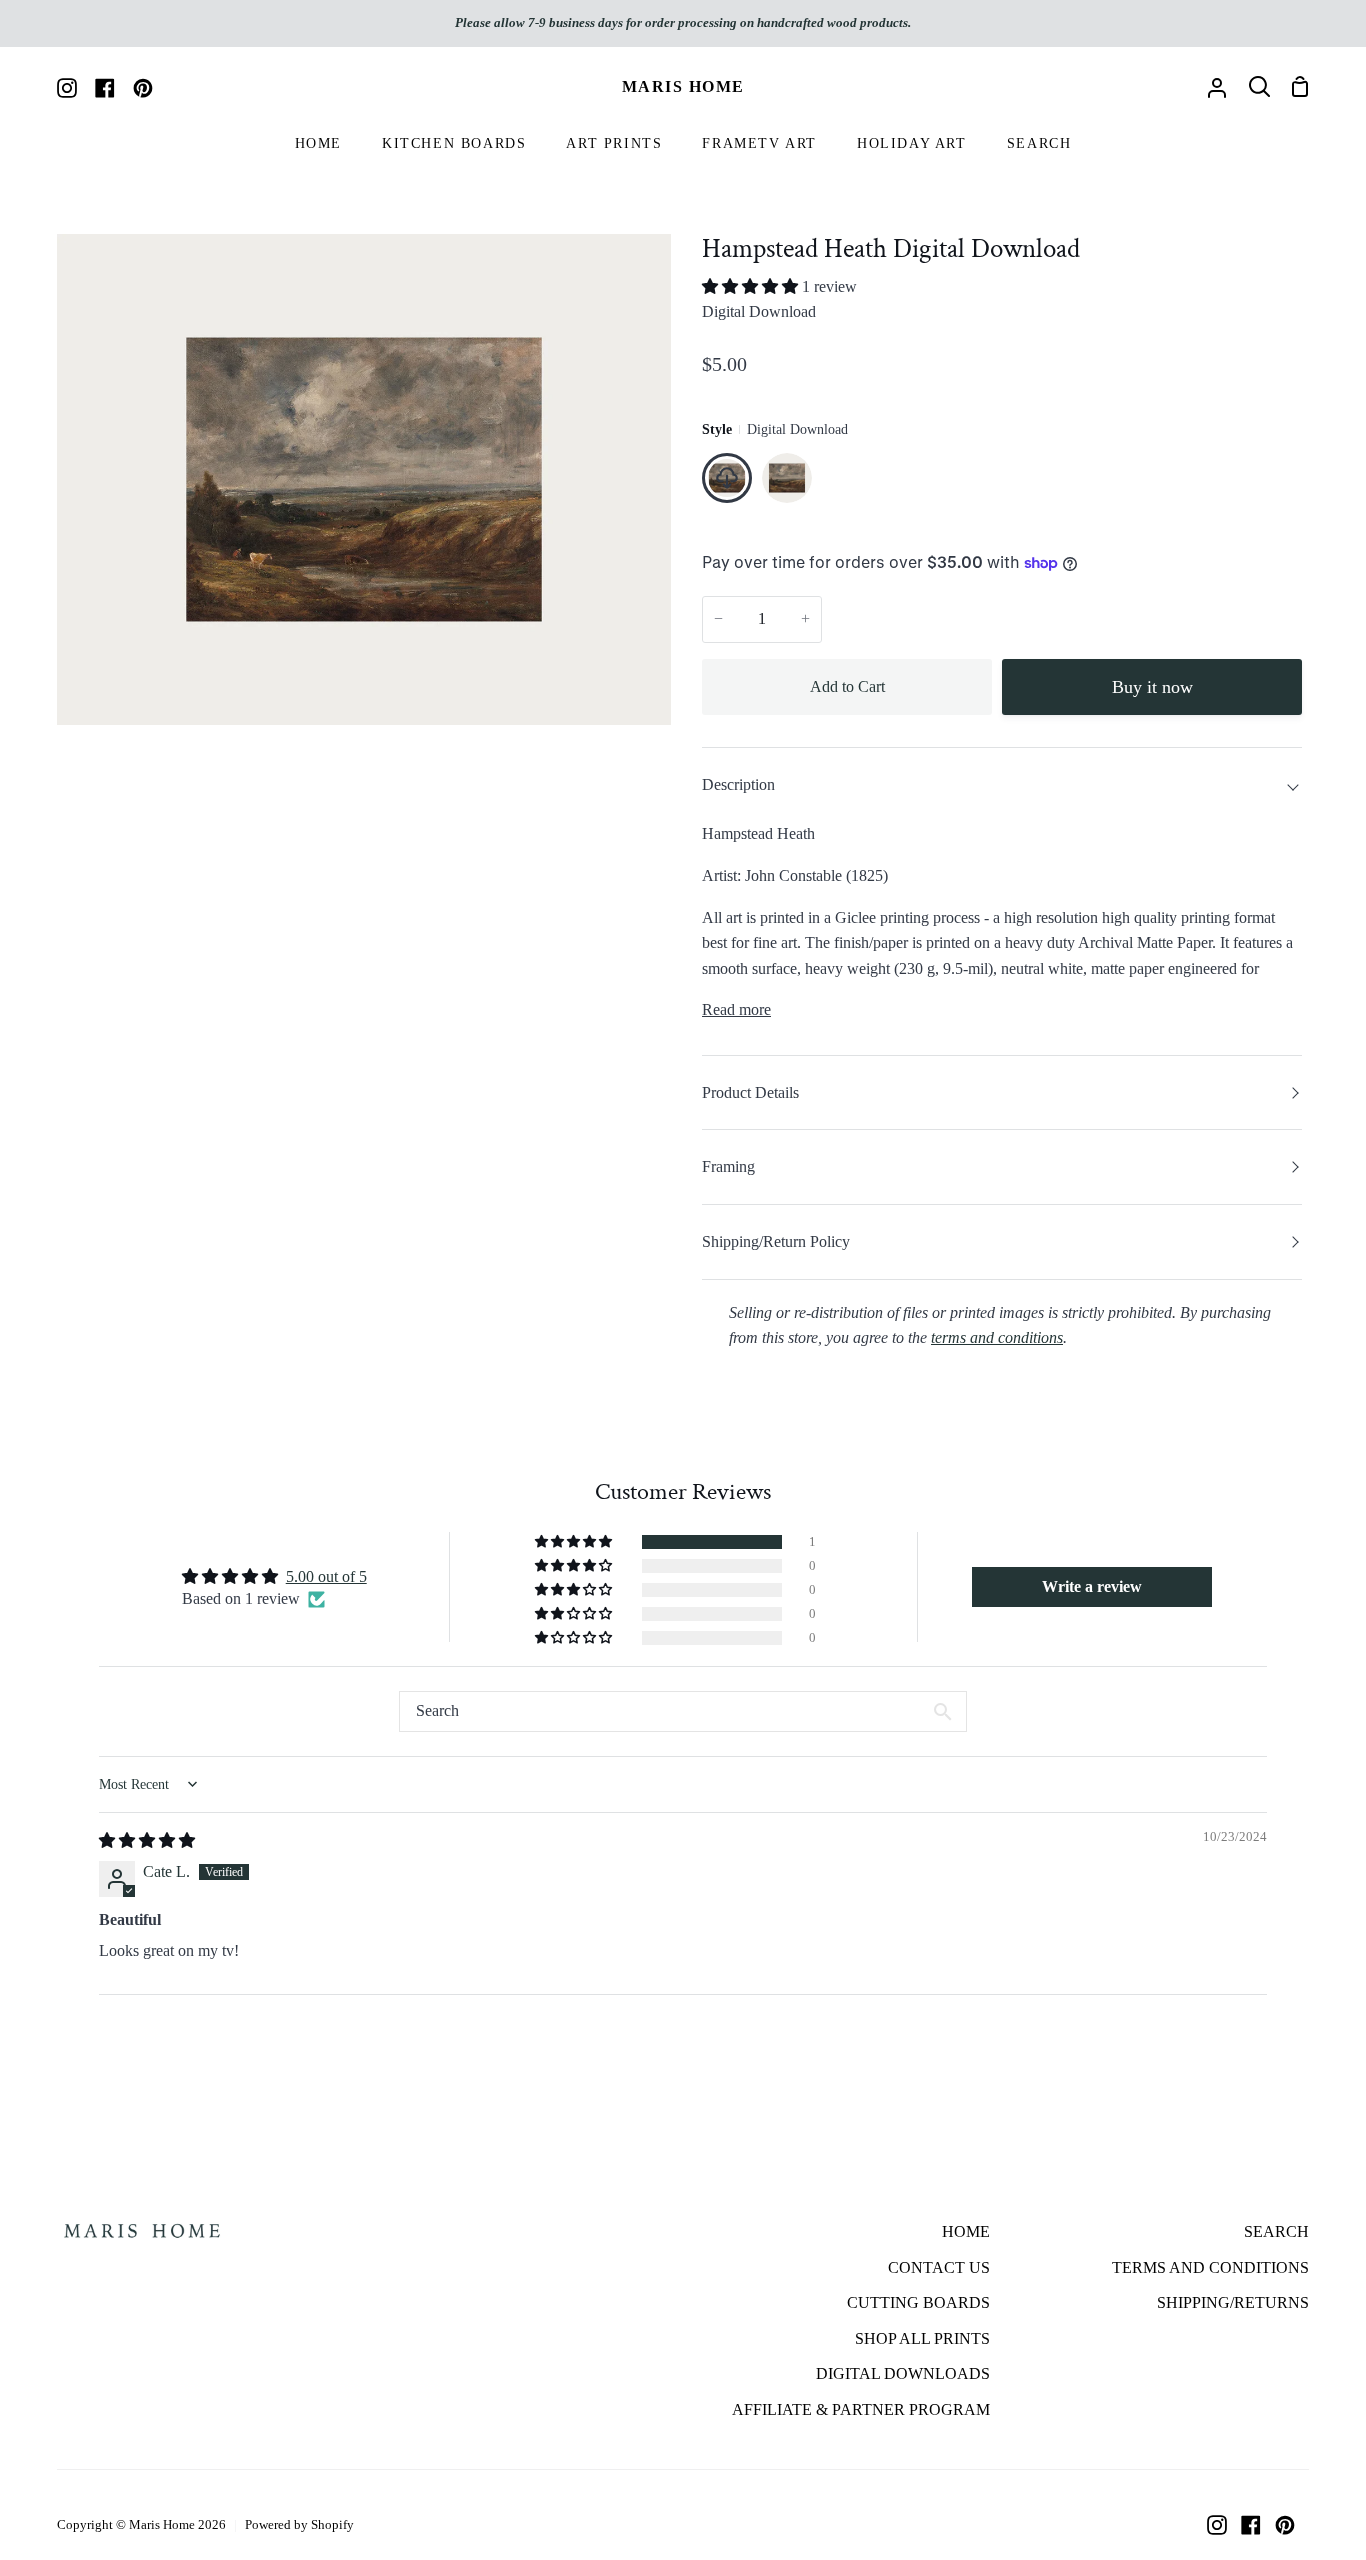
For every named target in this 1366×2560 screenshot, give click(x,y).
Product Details (750, 1092)
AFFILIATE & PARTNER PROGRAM (861, 2409)
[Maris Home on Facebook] (1251, 2525)
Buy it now (1152, 687)
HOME (966, 2231)
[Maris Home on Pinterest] (1285, 2525)
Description (738, 784)
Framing (728, 1166)
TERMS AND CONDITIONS (1210, 2267)
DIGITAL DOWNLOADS (903, 2373)
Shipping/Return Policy (776, 1241)
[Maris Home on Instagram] (1217, 2525)
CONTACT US (939, 2267)
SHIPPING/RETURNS (1233, 2302)
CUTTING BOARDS (918, 2302)
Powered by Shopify (299, 2524)
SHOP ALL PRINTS (922, 2338)
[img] (147, 1840)
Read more (736, 1009)
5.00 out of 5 (326, 1576)
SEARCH (1276, 2231)
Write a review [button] (1092, 1586)
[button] (752, 286)
